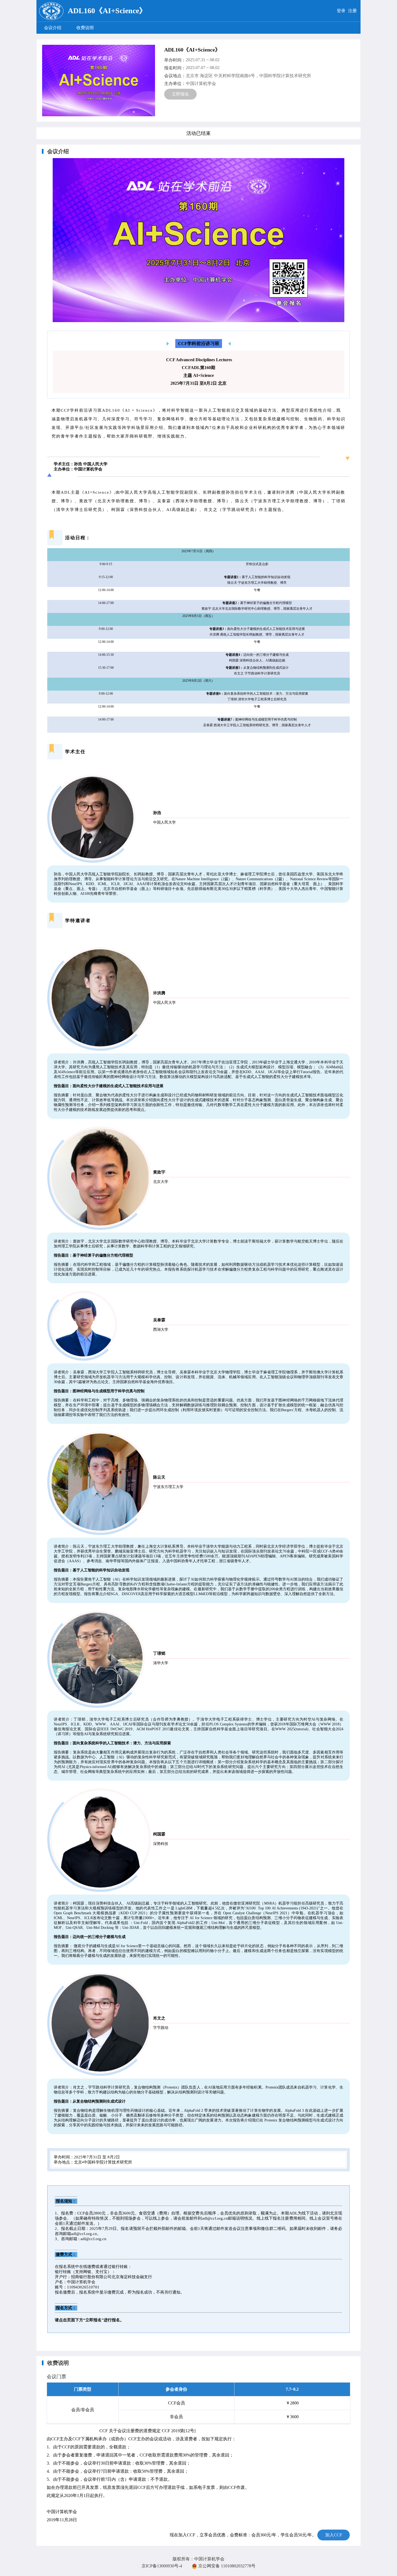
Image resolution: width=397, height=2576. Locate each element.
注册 (352, 11)
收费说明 (85, 28)
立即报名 (180, 94)
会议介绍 (53, 28)
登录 (341, 11)
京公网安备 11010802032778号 (226, 2566)
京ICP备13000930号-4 (162, 2566)
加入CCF (334, 2535)
